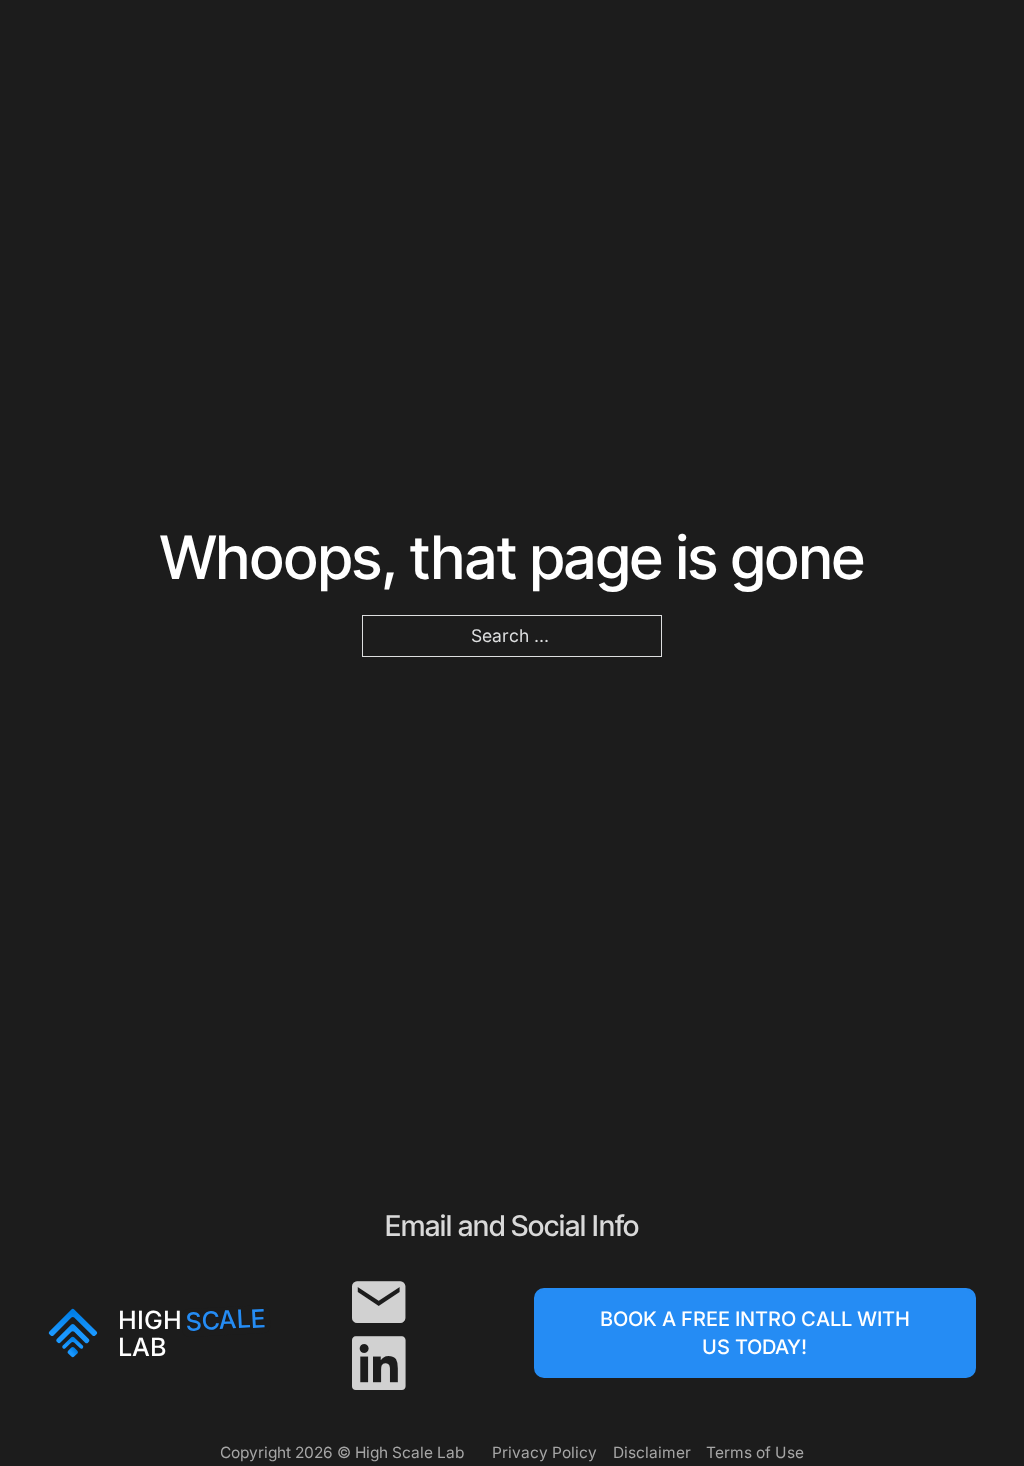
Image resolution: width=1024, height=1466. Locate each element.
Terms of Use (755, 1452)
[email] (378, 1302)
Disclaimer (652, 1452)
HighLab (192, 1333)
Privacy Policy (544, 1452)
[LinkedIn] (378, 1363)
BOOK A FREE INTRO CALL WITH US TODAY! (755, 1333)
